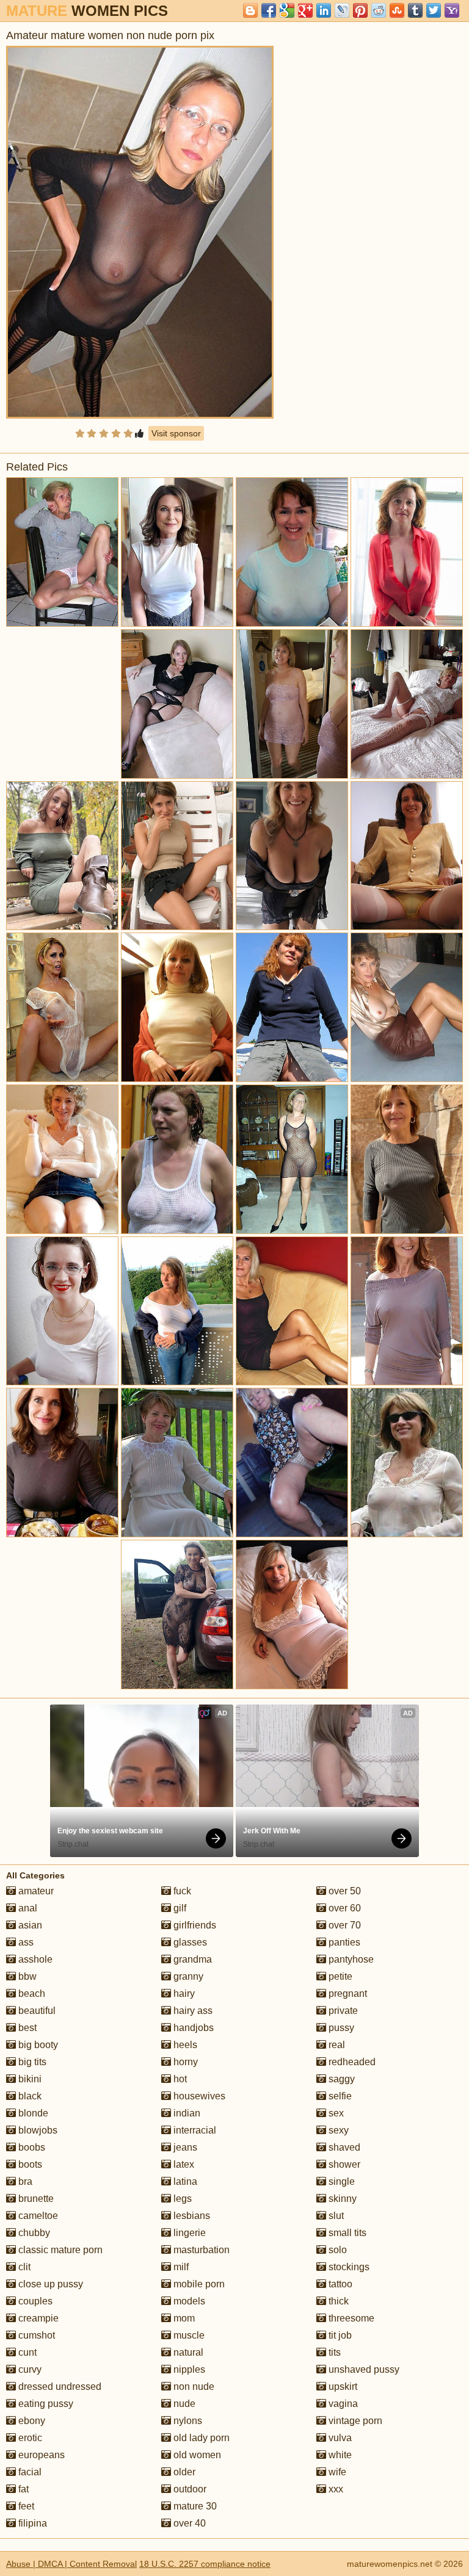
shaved (343, 2147)
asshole (34, 1959)
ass (25, 1942)
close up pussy (49, 2284)
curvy (29, 2369)
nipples (188, 2369)
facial (29, 2472)
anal (27, 1908)
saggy (340, 2079)
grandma (191, 1959)
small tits (346, 2233)
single (340, 2181)
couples (34, 2301)
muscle (188, 2335)
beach (31, 1993)
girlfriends (194, 1925)
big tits (31, 2062)
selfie (339, 2096)
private (342, 2011)
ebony (31, 2421)
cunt (26, 2352)
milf (180, 2267)
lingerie (188, 2233)
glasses (189, 1942)
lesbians (191, 2216)
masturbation (200, 2250)
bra (24, 2181)
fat (22, 2489)
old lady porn (200, 2438)
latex (183, 2164)
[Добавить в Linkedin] (324, 10)
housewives (198, 2096)
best (26, 2028)
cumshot (35, 2335)
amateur (35, 1891)
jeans (184, 2147)
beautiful (36, 2011)
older (183, 2472)
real (336, 2045)
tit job (339, 2335)
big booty (37, 2045)
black (29, 2096)
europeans (40, 2455)
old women (196, 2455)
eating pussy (45, 2404)
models (188, 2301)
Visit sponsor (176, 433)
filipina (31, 2523)
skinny (341, 2199)
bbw (26, 1976)
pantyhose (350, 1959)
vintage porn (354, 2421)
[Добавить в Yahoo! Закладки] (452, 10)
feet (25, 2506)
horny (184, 2062)
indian (186, 2113)
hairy (183, 1993)
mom (183, 2318)
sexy (337, 2130)
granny (187, 1976)
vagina (342, 2404)
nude (183, 2404)
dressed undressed (59, 2387)
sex (335, 2113)
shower (343, 2164)
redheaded (351, 2062)
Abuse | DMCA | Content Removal (71, 2564)
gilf (179, 1908)
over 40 (188, 2523)
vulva (339, 2438)
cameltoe (37, 2216)
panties (343, 1942)
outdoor (189, 2489)
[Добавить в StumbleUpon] (397, 10)
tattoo (339, 2284)
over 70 (344, 1925)
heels (184, 2045)
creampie (37, 2318)
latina (184, 2181)
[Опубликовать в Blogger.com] (250, 10)
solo (336, 2250)
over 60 (344, 1908)
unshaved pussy (363, 2369)
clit (23, 2267)
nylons (187, 2421)
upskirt (342, 2387)
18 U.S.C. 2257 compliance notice (205, 2564)
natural (187, 2352)
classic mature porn (59, 2250)
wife (336, 2472)
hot (179, 2079)
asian (29, 1925)
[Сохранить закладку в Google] (287, 10)
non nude (193, 2387)
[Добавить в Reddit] (379, 10)
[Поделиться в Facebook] (269, 10)
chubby (33, 2233)
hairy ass (192, 2011)
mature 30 (194, 2506)
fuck (181, 1891)
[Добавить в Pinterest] (360, 10)
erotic (29, 2438)
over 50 (344, 1891)
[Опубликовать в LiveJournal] (342, 10)
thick (337, 2301)
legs (181, 2199)
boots (29, 2164)
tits (333, 2352)
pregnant (347, 1993)
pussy (340, 2028)
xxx (335, 2489)
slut (335, 2216)
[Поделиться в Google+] (305, 10)
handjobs (192, 2028)
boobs (31, 2147)
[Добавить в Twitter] (434, 10)
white (339, 2455)
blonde (32, 2113)
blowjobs (37, 2130)
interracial (194, 2130)
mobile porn (198, 2284)
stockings (348, 2267)
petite (339, 1976)
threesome (350, 2318)
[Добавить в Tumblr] (415, 10)
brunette (35, 2199)
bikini (29, 2079)
